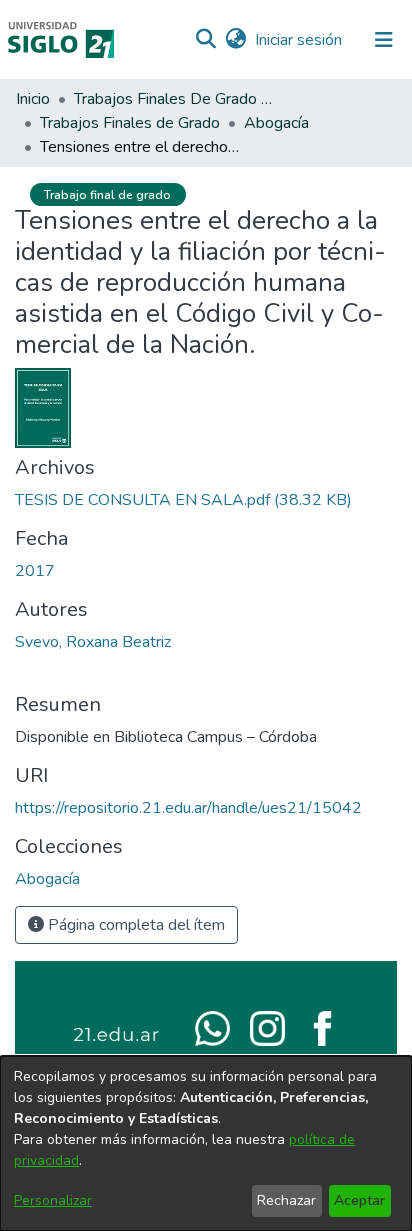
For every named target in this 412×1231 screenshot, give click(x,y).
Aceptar (359, 1200)
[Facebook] (322, 1027)
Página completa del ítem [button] (134, 925)
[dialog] (206, 1143)
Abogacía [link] (276, 123)
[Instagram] (267, 1027)
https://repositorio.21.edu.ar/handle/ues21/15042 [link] (188, 808)
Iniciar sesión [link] (299, 40)
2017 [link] (35, 571)
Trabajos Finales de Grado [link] (130, 123)
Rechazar (286, 1200)
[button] (205, 40)
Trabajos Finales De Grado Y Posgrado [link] (174, 99)
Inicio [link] (33, 99)
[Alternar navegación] (384, 40)
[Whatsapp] (212, 1027)
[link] (183, 500)
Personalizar (53, 1200)
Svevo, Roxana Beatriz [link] (93, 642)
